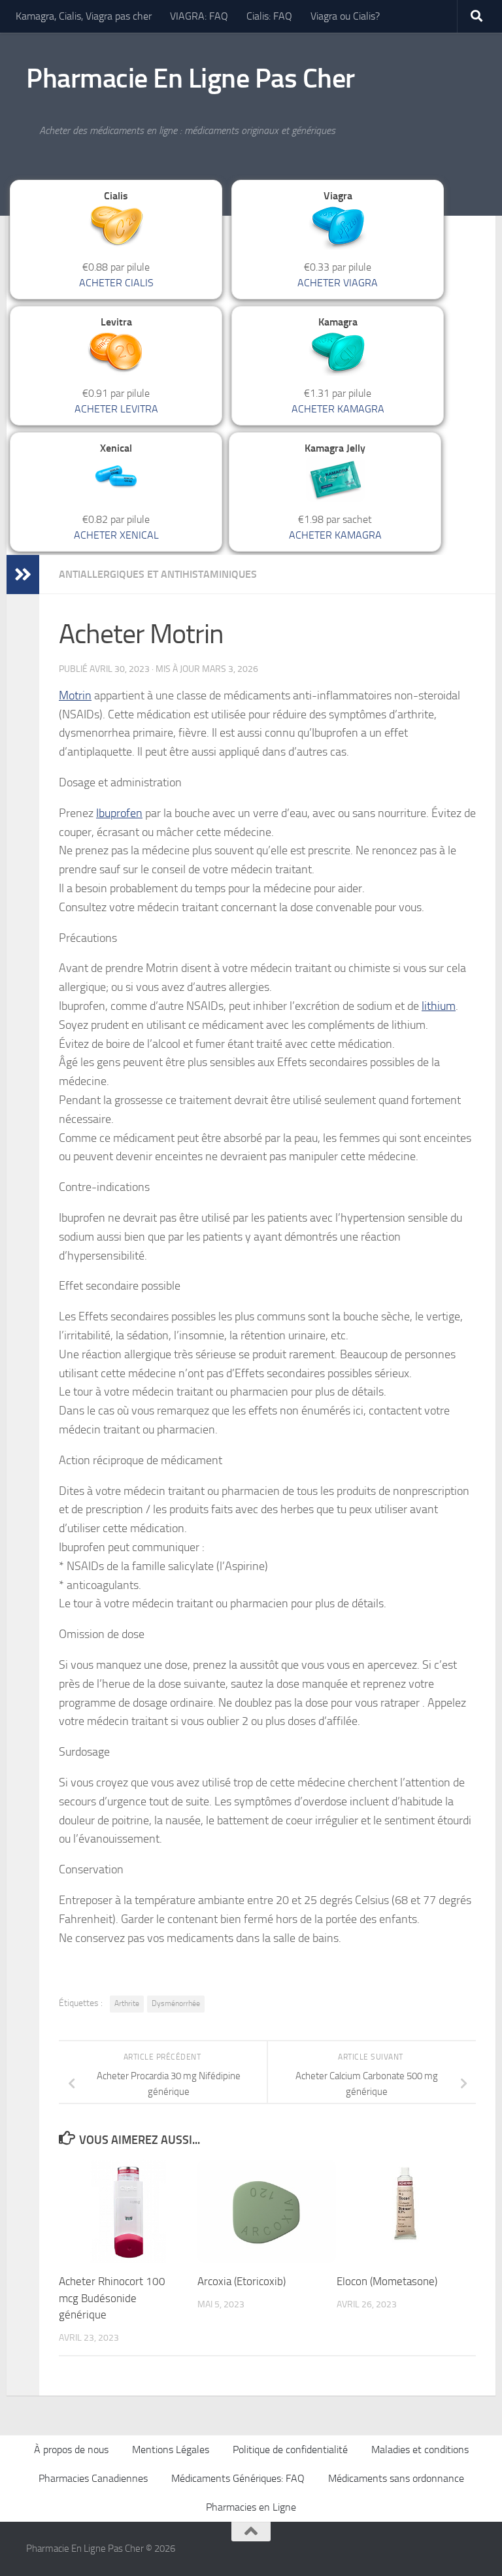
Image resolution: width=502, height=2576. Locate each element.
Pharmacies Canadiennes (93, 2478)
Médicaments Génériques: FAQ (238, 2478)
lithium (439, 1006)
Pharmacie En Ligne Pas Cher (191, 78)
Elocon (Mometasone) (387, 2281)
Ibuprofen (119, 813)
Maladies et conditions (420, 2450)
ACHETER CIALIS (116, 283)
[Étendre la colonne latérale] (23, 575)
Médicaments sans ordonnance (396, 2478)
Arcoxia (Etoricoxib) (242, 2281)
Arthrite (127, 2003)
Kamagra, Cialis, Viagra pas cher (84, 16)
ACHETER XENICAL (116, 535)
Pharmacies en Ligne (251, 2507)
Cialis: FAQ (269, 16)
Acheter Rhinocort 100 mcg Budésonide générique (112, 2298)
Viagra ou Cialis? (345, 16)
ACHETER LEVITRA (116, 409)
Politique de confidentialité (290, 2450)
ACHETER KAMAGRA (338, 409)
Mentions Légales (171, 2450)
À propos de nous (71, 2450)
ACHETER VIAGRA (338, 283)
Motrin (75, 695)
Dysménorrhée (176, 2003)
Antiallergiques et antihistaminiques (158, 574)
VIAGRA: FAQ (199, 16)
